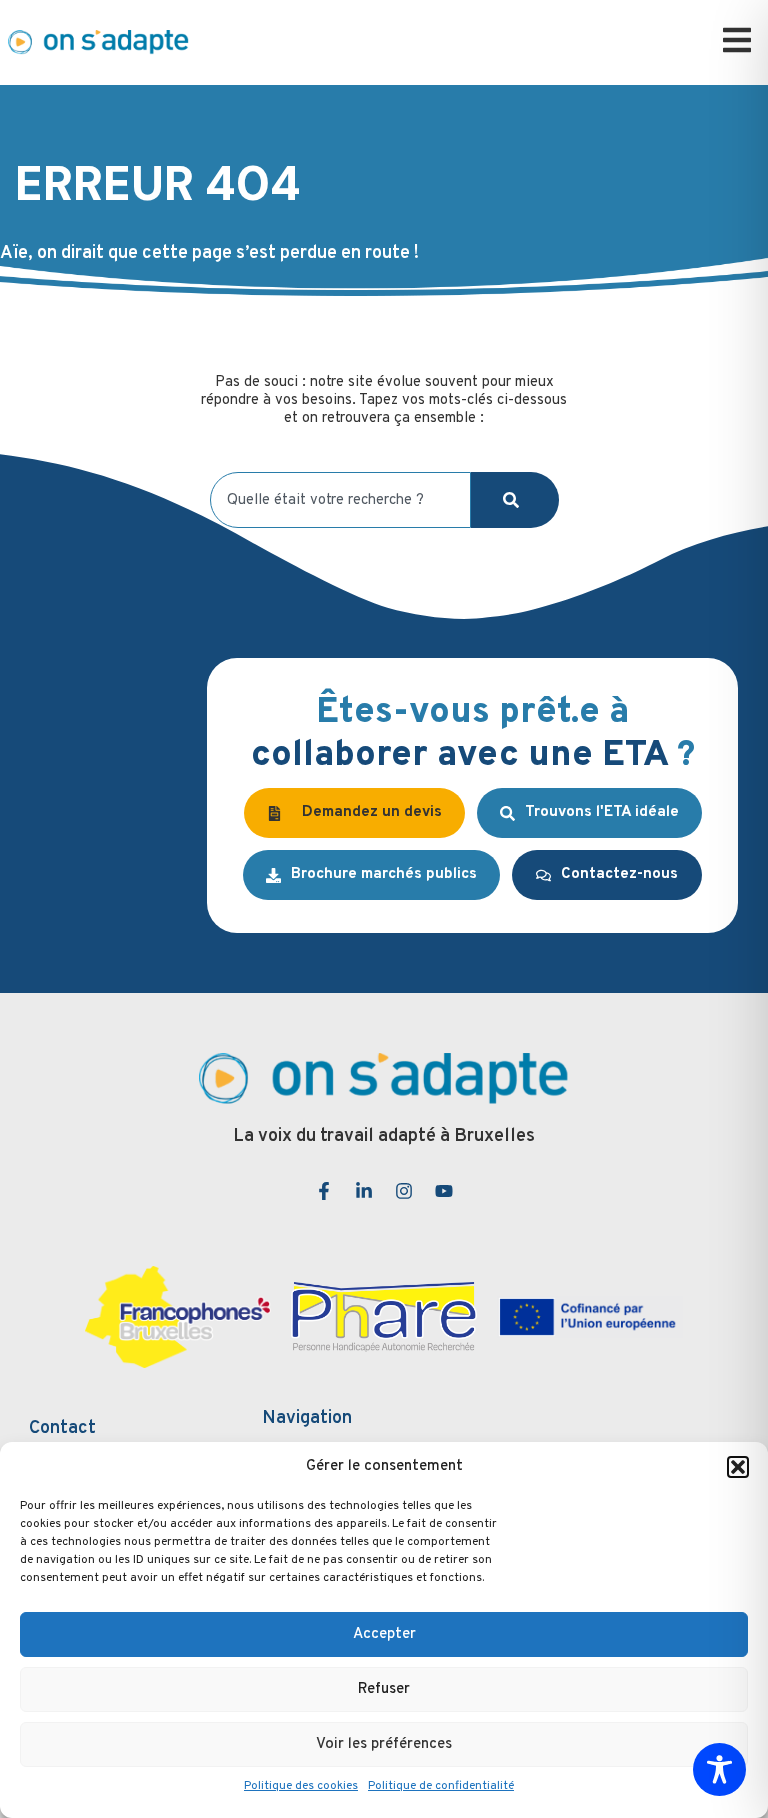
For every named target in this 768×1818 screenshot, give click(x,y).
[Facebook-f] (324, 1191)
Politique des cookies (301, 1786)
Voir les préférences (384, 1744)
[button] (738, 1467)
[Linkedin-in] (364, 1191)
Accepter (384, 1634)
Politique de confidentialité (441, 1786)
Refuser (384, 1689)
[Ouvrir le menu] (737, 40)
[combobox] (340, 500)
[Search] (515, 500)
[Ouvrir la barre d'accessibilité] (719, 1769)
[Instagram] (404, 1191)
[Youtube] (444, 1191)
